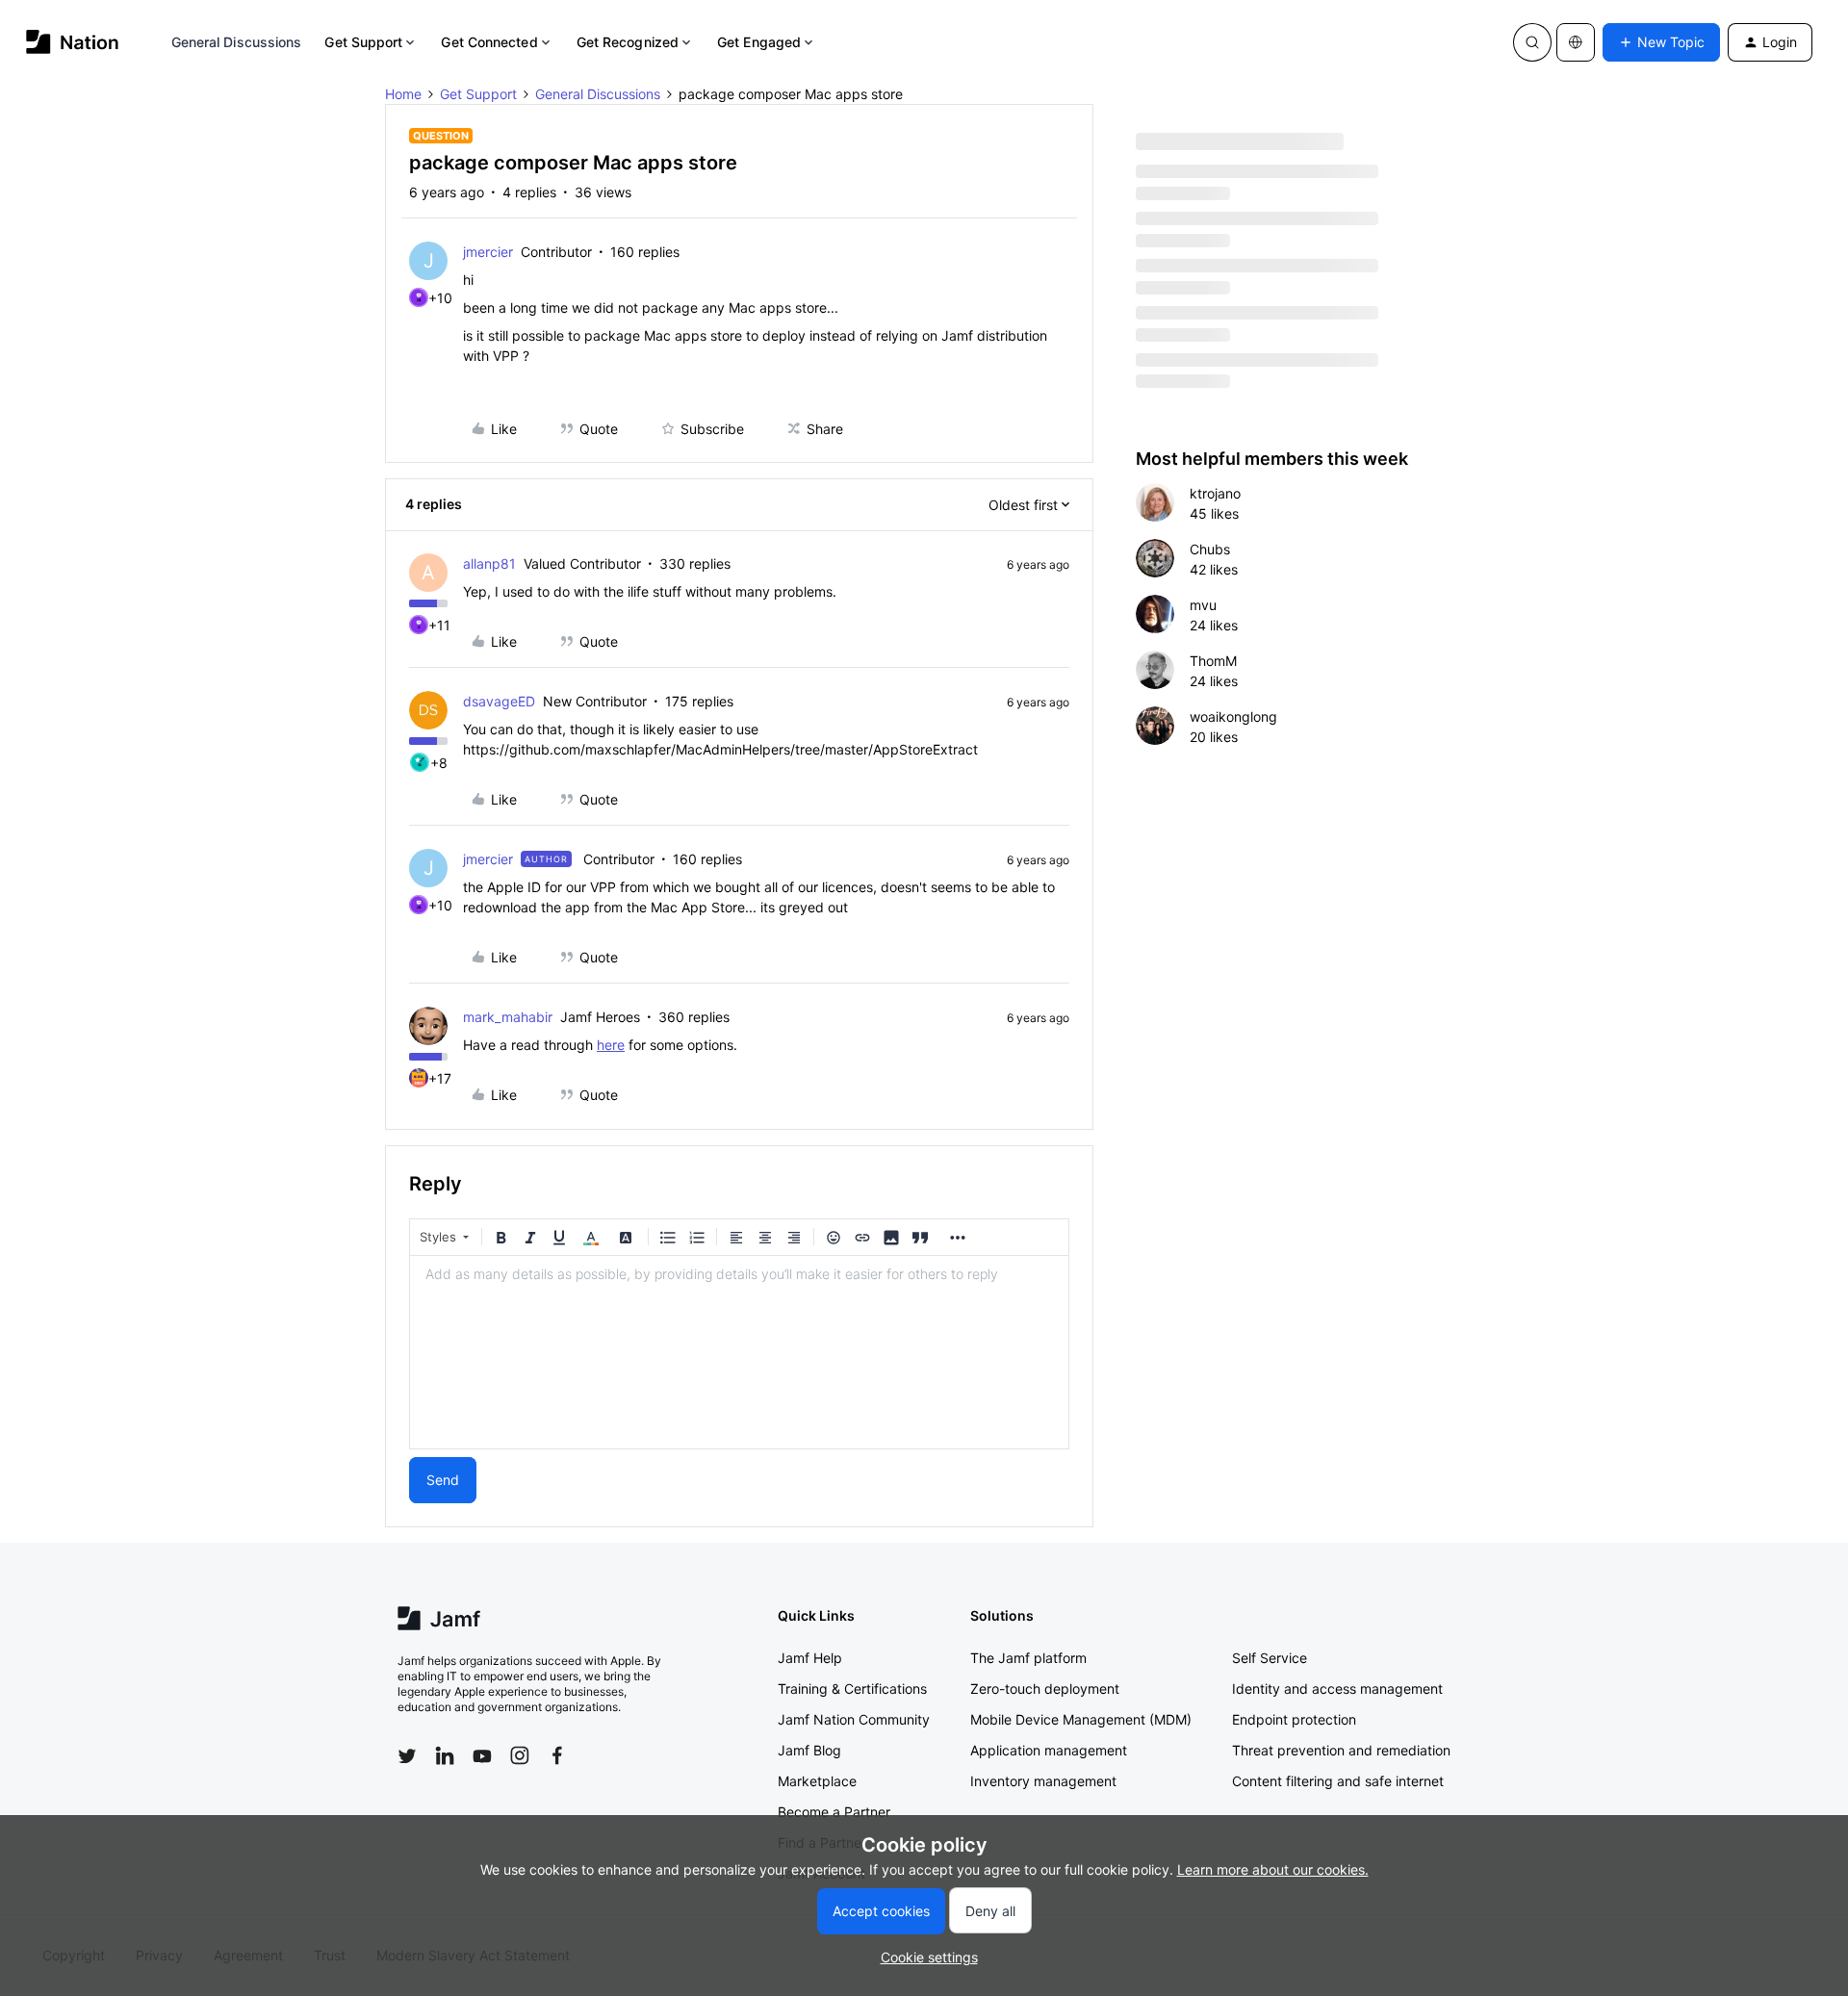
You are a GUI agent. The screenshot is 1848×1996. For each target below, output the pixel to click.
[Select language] (1576, 42)
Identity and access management (1337, 1689)
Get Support (363, 42)
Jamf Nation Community (854, 1719)
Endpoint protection (1294, 1719)
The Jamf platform (1028, 1658)
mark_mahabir (508, 1017)
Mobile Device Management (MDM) (1081, 1719)
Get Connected (489, 42)
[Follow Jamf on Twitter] (407, 1756)
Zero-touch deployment (1045, 1689)
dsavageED (499, 701)
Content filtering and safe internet (1338, 1781)
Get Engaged (759, 42)
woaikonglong (1233, 717)
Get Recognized (628, 42)
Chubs (1210, 549)
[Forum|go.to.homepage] (73, 42)
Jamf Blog (809, 1750)
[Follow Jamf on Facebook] (557, 1755)
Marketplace (817, 1781)
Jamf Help (810, 1658)
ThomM (1213, 661)
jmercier (488, 252)
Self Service (1270, 1658)
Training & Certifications (852, 1689)
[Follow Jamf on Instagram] (520, 1755)
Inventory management (1043, 1781)
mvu (1203, 605)
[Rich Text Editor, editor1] (739, 1352)
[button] (1661, 42)
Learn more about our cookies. (1273, 1869)
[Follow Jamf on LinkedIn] (445, 1755)
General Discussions (237, 42)
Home (403, 94)
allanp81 (489, 563)
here (611, 1045)
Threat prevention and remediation (1341, 1750)
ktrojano (1215, 493)
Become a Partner (834, 1812)
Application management (1049, 1750)
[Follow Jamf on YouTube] (482, 1755)
